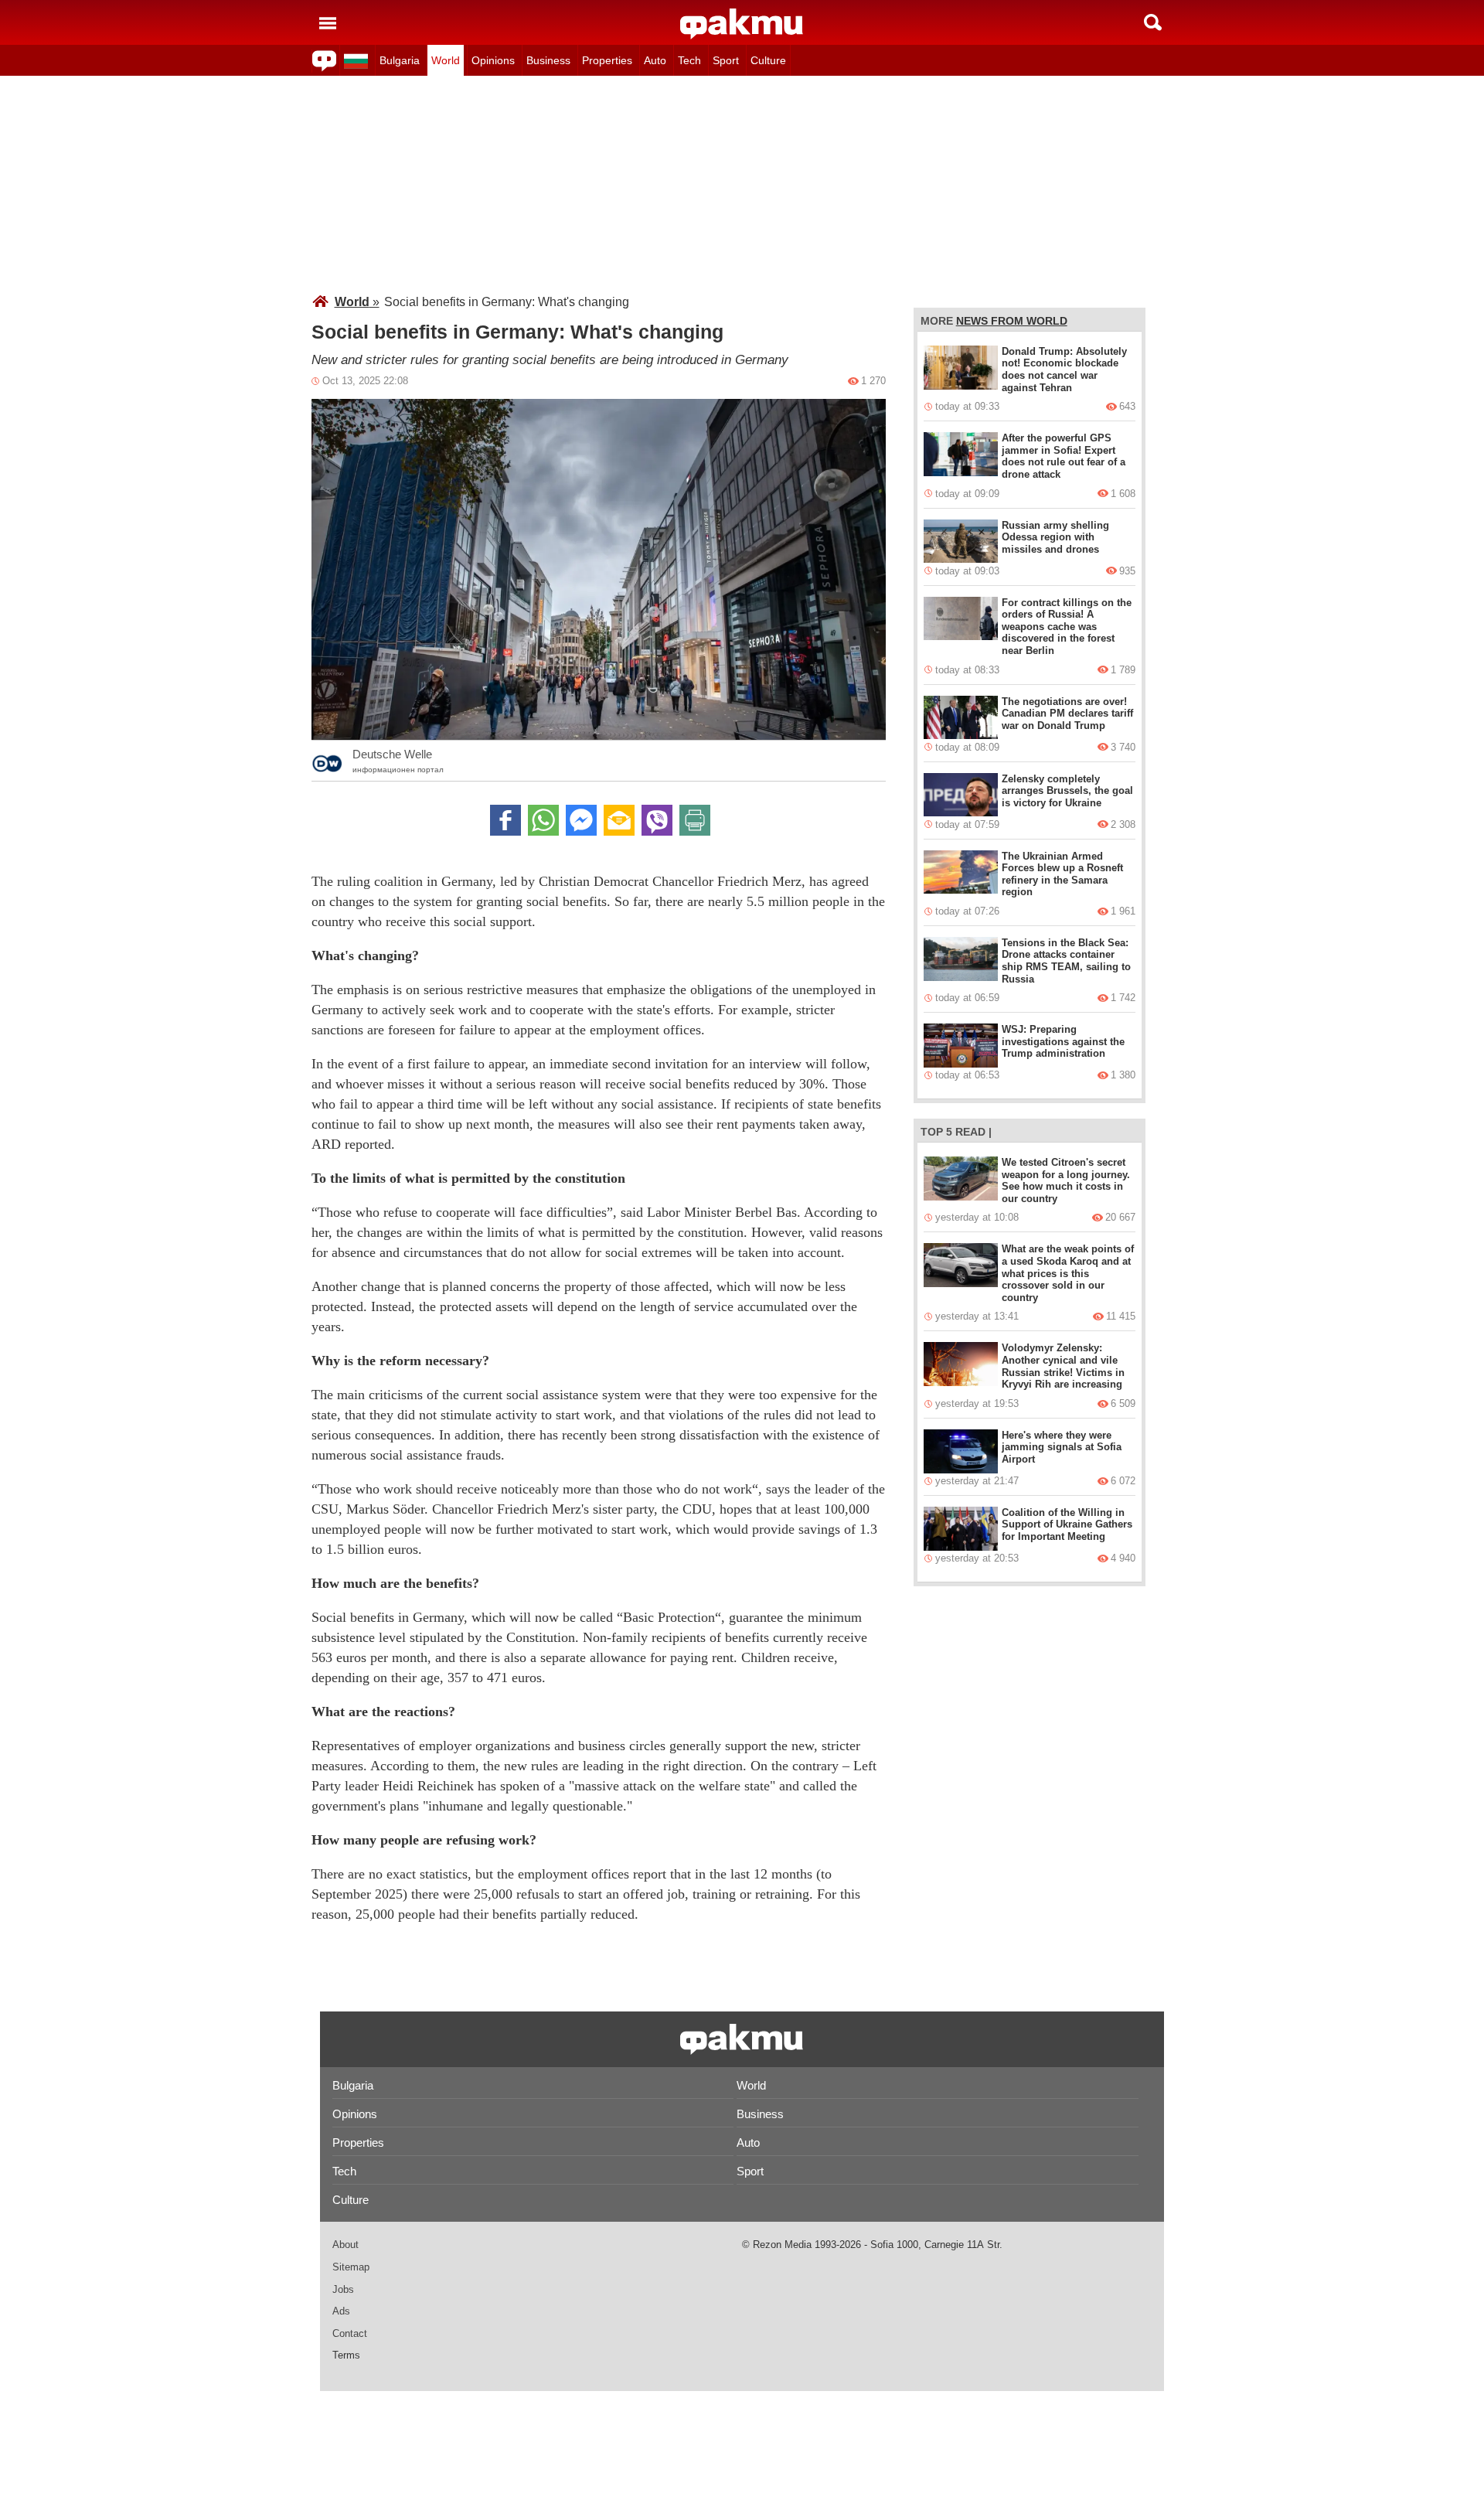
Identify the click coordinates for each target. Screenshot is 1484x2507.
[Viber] (657, 820)
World (446, 60)
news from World (1012, 321)
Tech (689, 60)
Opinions (493, 60)
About (345, 2245)
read (970, 1132)
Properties (607, 60)
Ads (341, 2311)
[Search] (1153, 22)
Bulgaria (400, 60)
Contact (350, 2333)
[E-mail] (619, 820)
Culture (768, 60)
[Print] (695, 820)
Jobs (343, 2289)
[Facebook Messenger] (581, 820)
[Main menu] (328, 22)
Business (548, 60)
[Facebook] (505, 820)
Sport (726, 60)
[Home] (742, 24)
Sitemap (351, 2267)
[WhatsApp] (543, 820)
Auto (655, 60)
